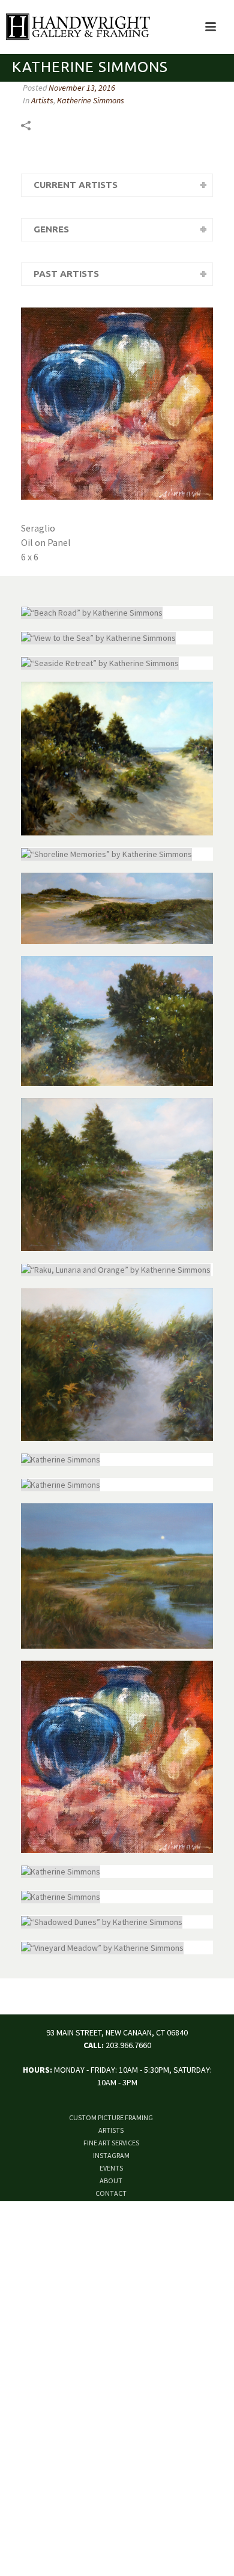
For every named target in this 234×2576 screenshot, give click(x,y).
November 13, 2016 (82, 88)
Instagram (111, 2155)
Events (111, 2168)
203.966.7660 (128, 2045)
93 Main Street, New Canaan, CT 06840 (117, 2032)
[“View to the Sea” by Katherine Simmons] (117, 638)
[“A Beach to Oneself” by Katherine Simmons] (117, 908)
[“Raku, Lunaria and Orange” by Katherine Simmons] (117, 1270)
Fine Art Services (111, 2143)
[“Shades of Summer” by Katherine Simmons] (117, 758)
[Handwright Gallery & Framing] (75, 27)
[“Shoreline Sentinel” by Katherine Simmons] (117, 1174)
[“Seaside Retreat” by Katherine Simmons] (117, 663)
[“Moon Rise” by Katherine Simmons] (117, 1576)
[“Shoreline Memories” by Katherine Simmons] (117, 854)
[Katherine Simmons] (117, 1365)
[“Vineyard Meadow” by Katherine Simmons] (117, 1947)
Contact (111, 2193)
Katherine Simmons (91, 100)
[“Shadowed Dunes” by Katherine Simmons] (117, 1922)
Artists (42, 100)
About (111, 2181)
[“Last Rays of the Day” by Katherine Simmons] (117, 1021)
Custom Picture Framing (111, 2117)
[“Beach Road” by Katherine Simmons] (117, 613)
